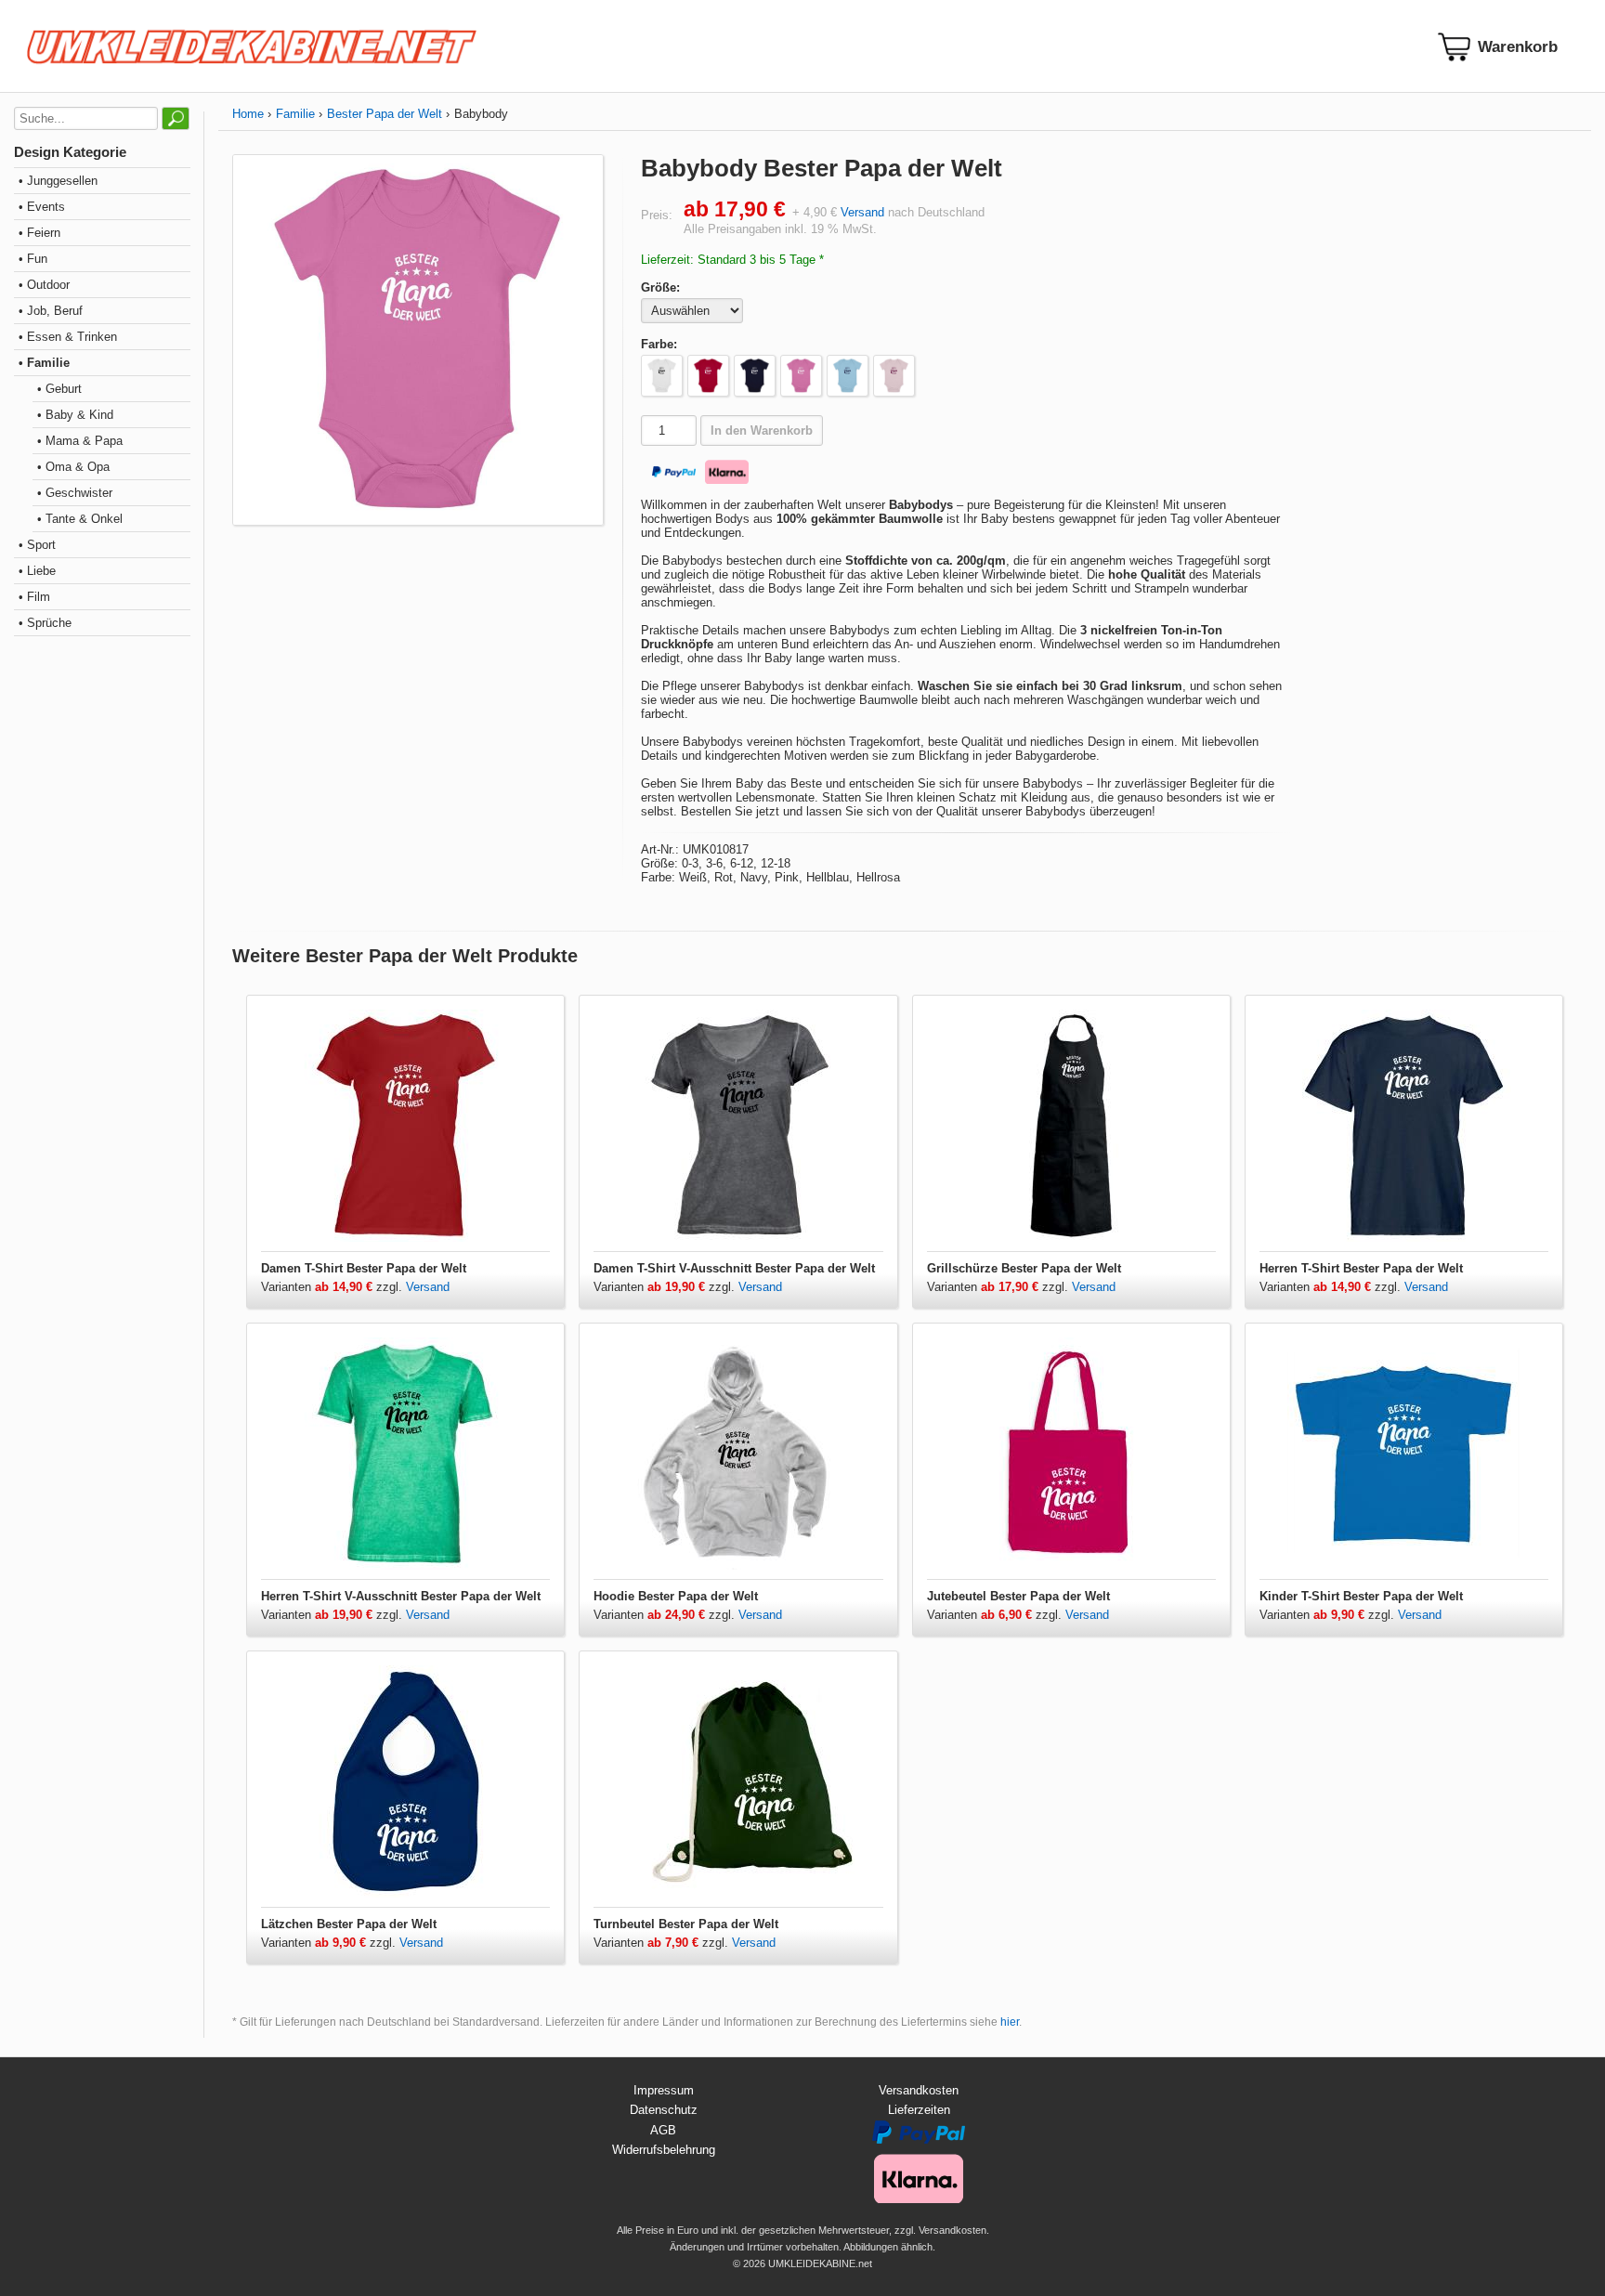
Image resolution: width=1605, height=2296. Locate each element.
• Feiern (39, 233)
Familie (295, 114)
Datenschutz (664, 2110)
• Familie (44, 363)
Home (248, 114)
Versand (862, 212)
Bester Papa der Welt (385, 114)
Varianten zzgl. (333, 1287)
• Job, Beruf (51, 311)
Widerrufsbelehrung (664, 2150)
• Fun (33, 259)
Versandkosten (919, 2090)
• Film (34, 597)
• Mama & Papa (80, 441)
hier (1010, 2022)
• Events (42, 207)
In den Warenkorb (762, 430)
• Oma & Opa (73, 467)
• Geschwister (75, 493)
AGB (663, 2130)
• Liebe (37, 571)
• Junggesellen (58, 181)
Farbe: (659, 344)
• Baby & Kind (75, 415)
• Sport (37, 545)
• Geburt (59, 389)
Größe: (660, 287)
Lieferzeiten (919, 2110)
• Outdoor (44, 285)
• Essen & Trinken (68, 337)
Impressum (664, 2090)
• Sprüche (45, 623)
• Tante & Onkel (80, 519)
